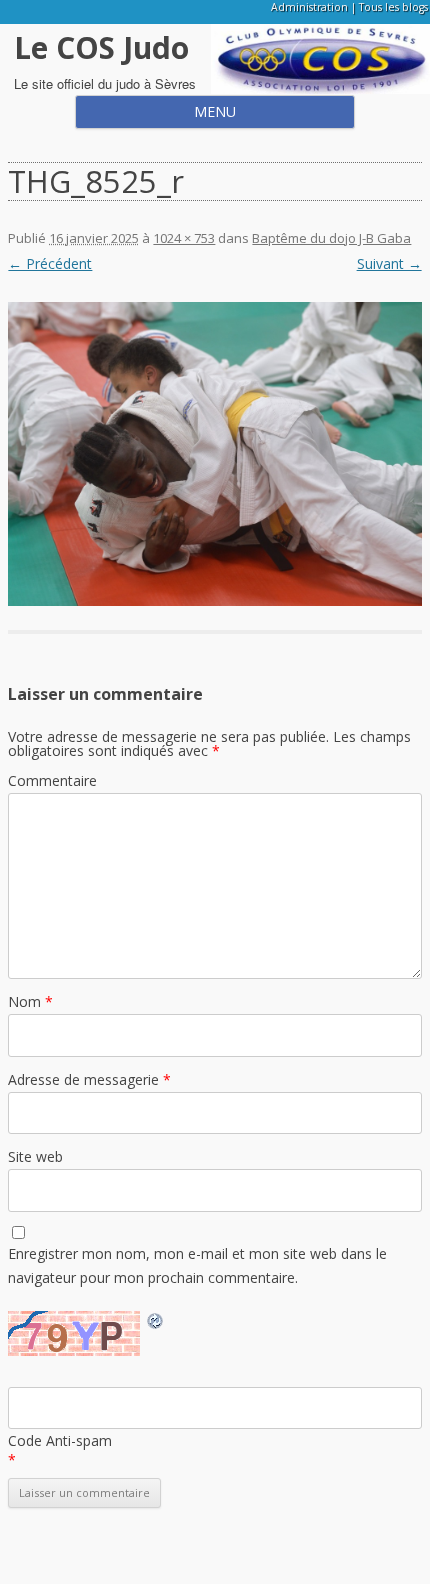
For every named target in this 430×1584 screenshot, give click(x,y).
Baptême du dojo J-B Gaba (331, 238)
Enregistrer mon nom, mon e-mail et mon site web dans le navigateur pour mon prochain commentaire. (197, 1265)
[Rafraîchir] (156, 1323)
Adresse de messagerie (89, 1079)
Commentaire (52, 780)
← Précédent (50, 263)
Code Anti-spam (60, 1440)
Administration (309, 7)
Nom (30, 1001)
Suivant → (389, 263)
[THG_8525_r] (214, 454)
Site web (35, 1156)
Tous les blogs (393, 7)
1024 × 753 (184, 238)
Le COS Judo (101, 47)
